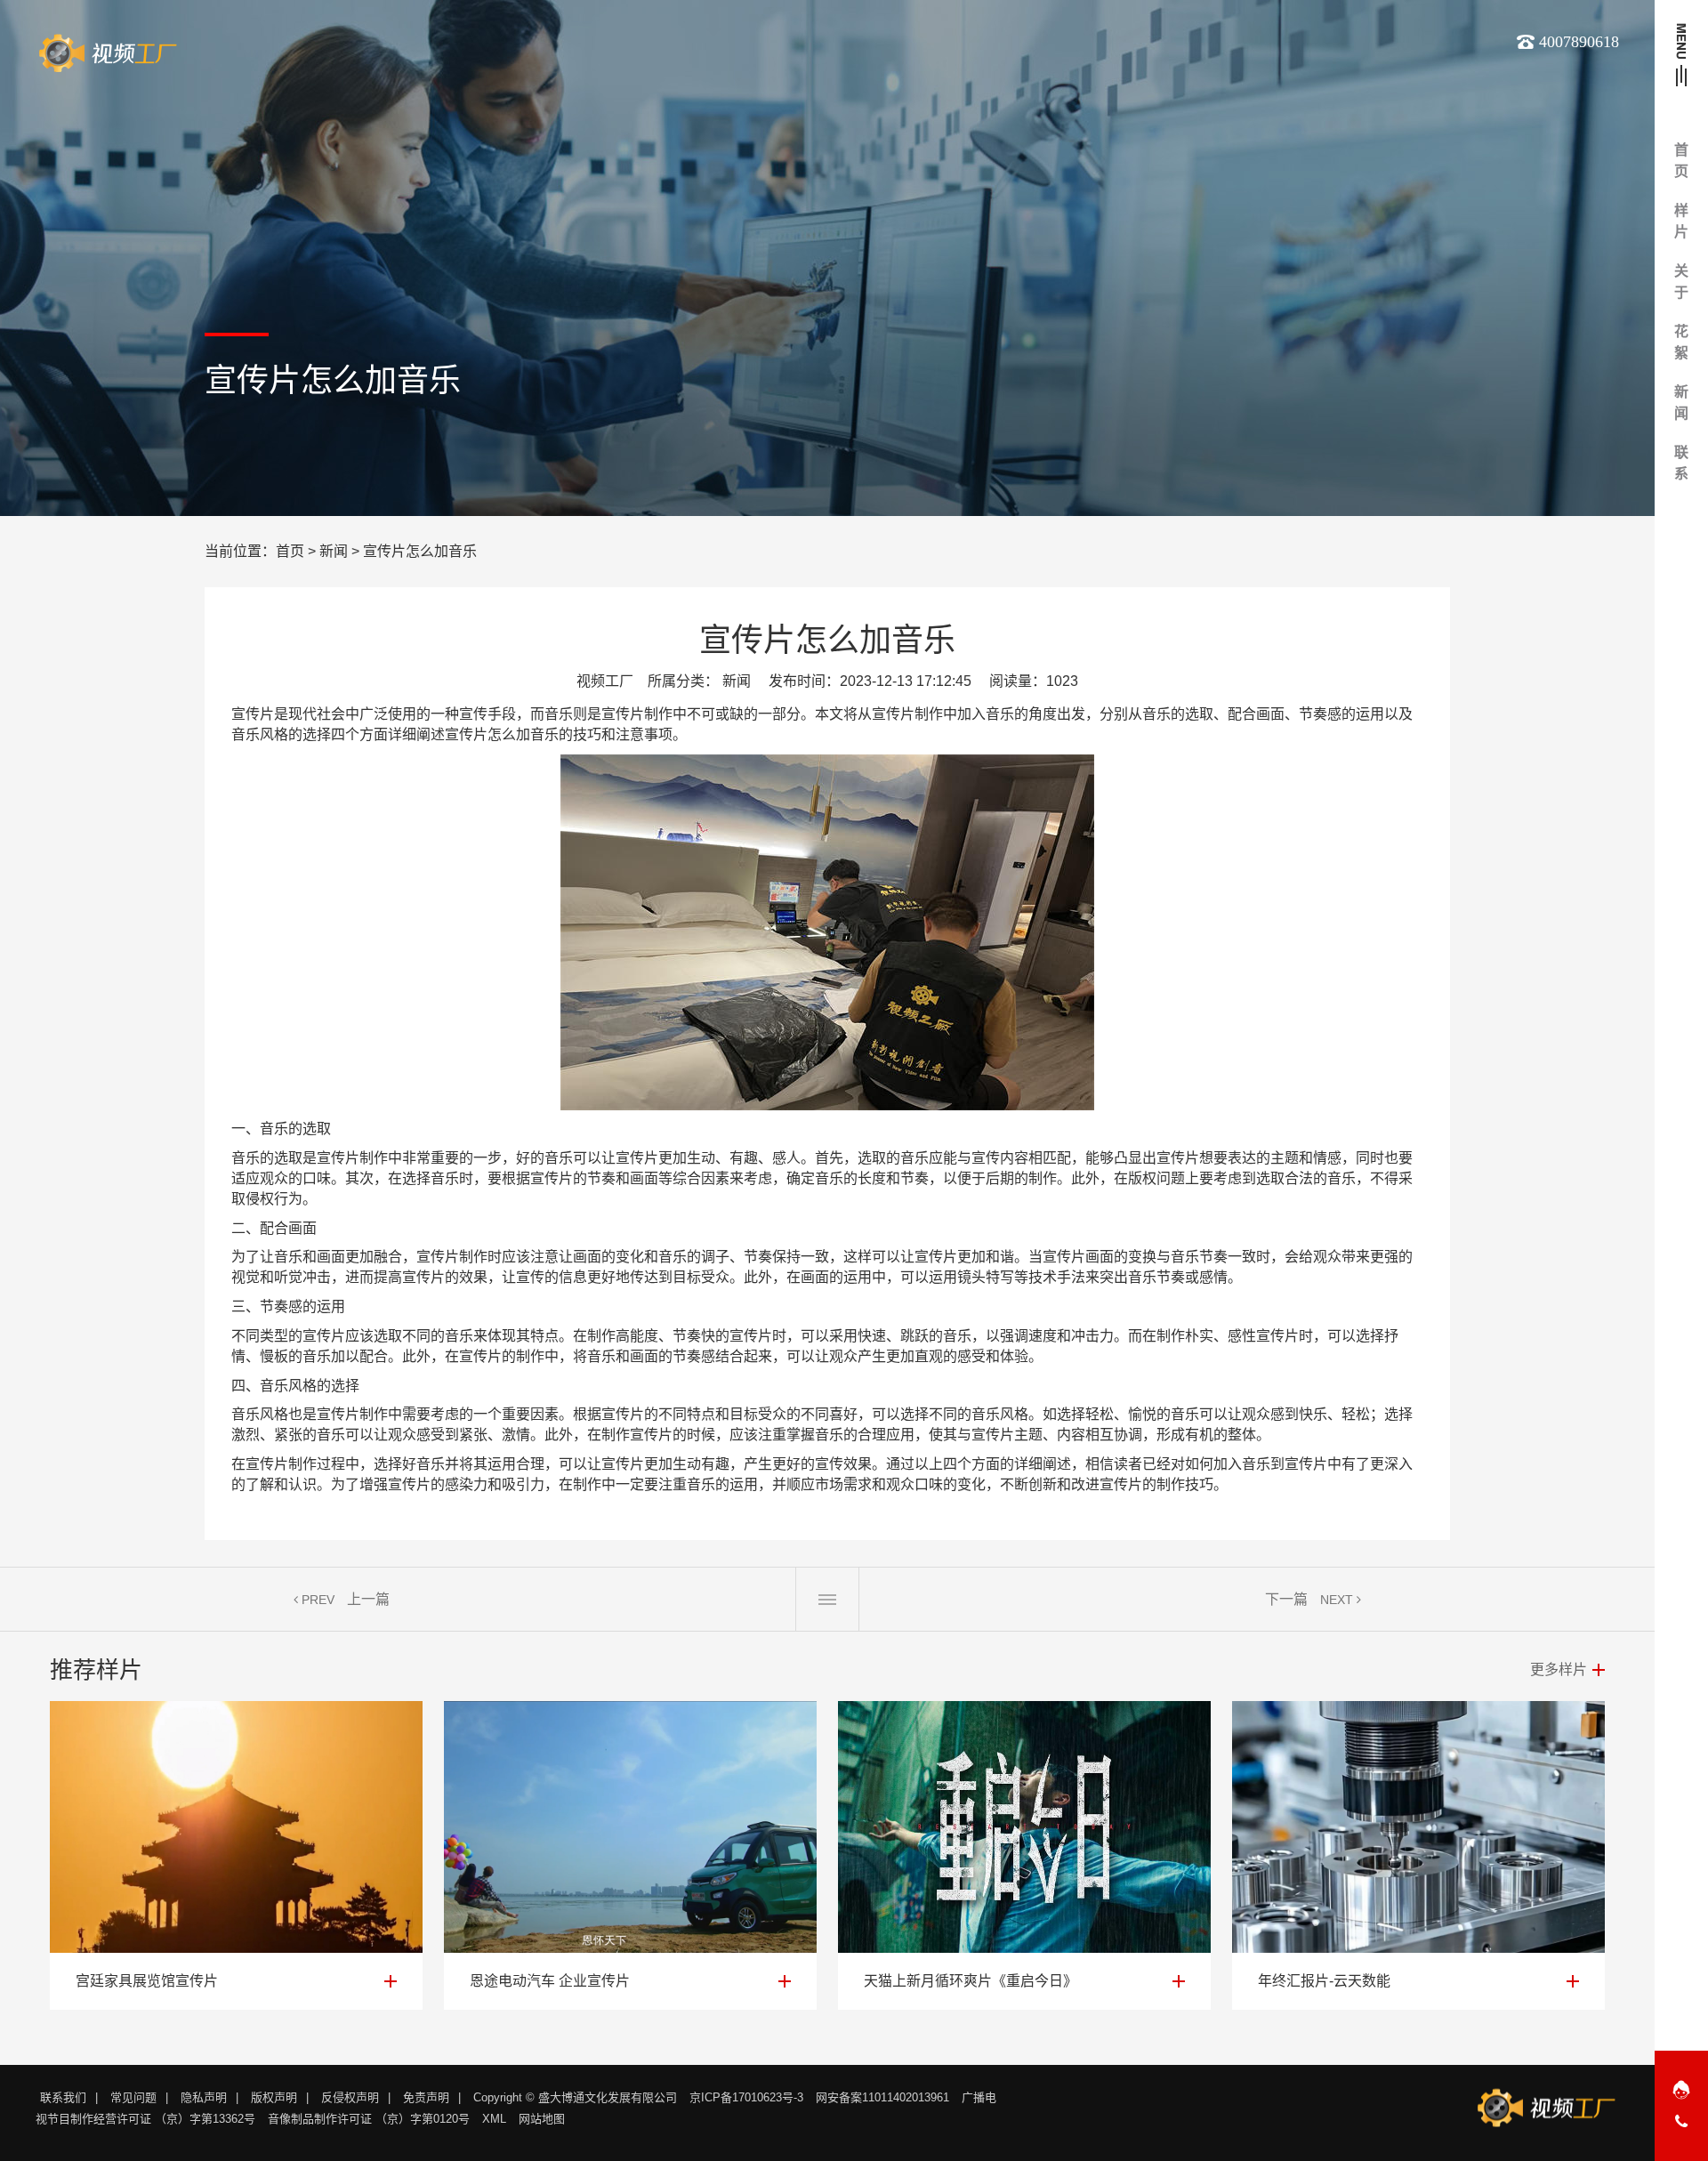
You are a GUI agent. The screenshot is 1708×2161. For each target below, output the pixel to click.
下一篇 (1286, 1599)
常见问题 (133, 2097)
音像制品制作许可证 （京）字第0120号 (369, 2119)
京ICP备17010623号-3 (746, 2097)
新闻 (334, 551)
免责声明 (426, 2097)
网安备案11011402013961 (882, 2097)
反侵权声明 (350, 2097)
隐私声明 (204, 2097)
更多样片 (1559, 1669)
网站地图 (542, 2119)
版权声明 (274, 2097)
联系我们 (63, 2097)
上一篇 (368, 1599)
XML (494, 2119)
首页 (290, 551)
